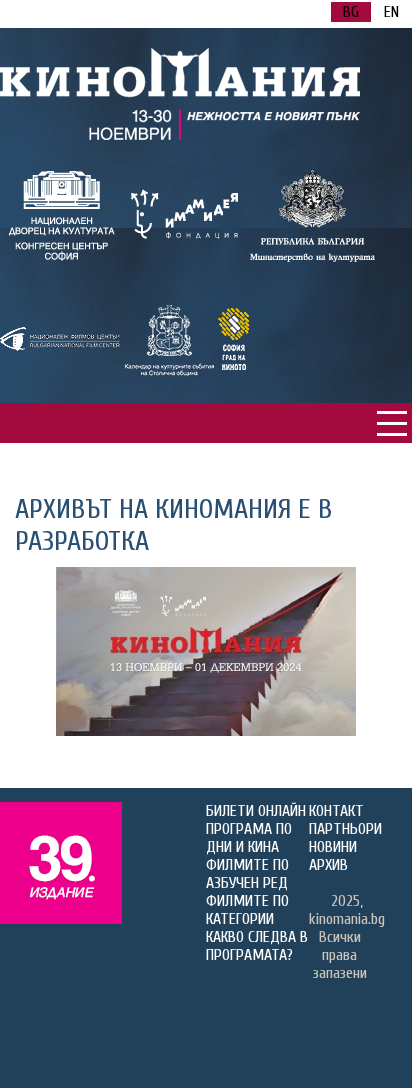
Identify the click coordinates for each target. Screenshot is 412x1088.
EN (391, 12)
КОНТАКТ (336, 811)
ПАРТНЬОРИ (345, 829)
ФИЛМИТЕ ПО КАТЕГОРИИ (247, 910)
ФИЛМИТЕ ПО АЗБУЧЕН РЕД (247, 874)
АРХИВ (328, 865)
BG (351, 12)
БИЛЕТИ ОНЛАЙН (256, 811)
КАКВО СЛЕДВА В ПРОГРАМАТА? (257, 946)
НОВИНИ (333, 847)
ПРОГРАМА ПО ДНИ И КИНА (249, 838)
